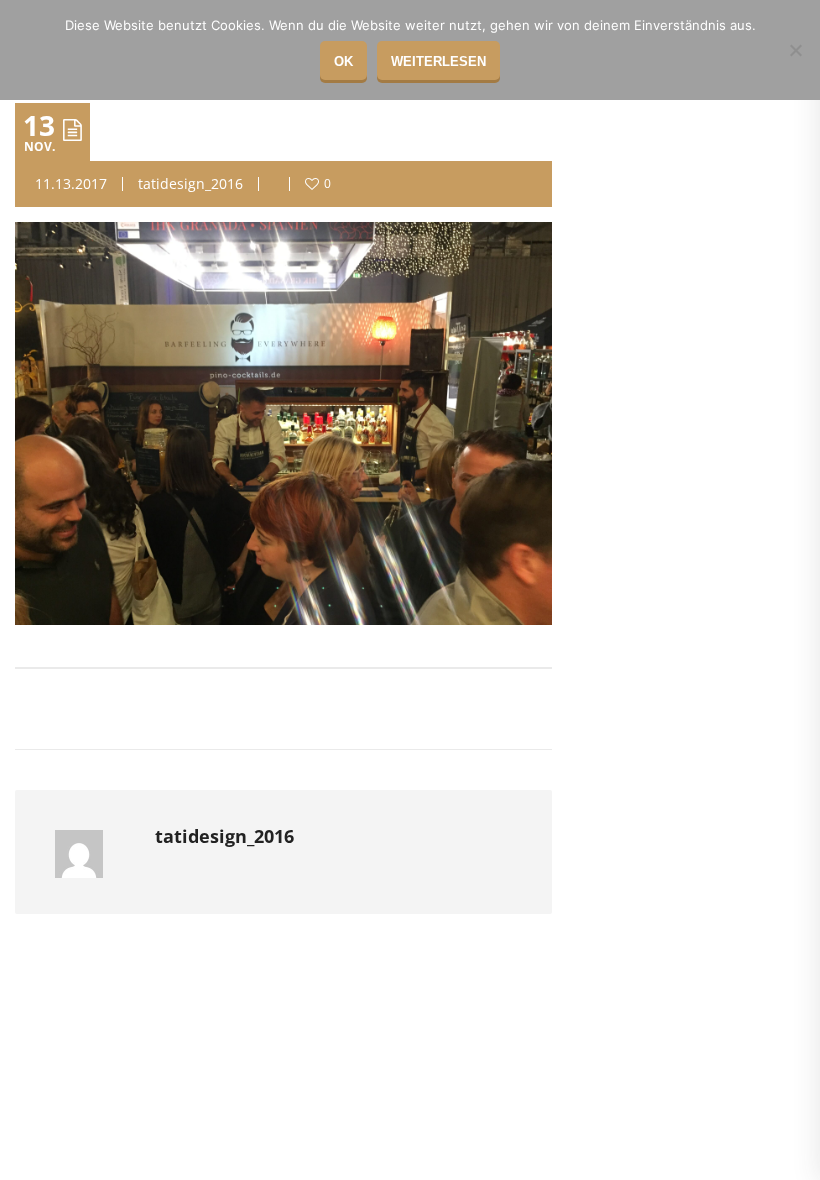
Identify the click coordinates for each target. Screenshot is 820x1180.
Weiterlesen (438, 61)
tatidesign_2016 (190, 184)
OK (343, 61)
